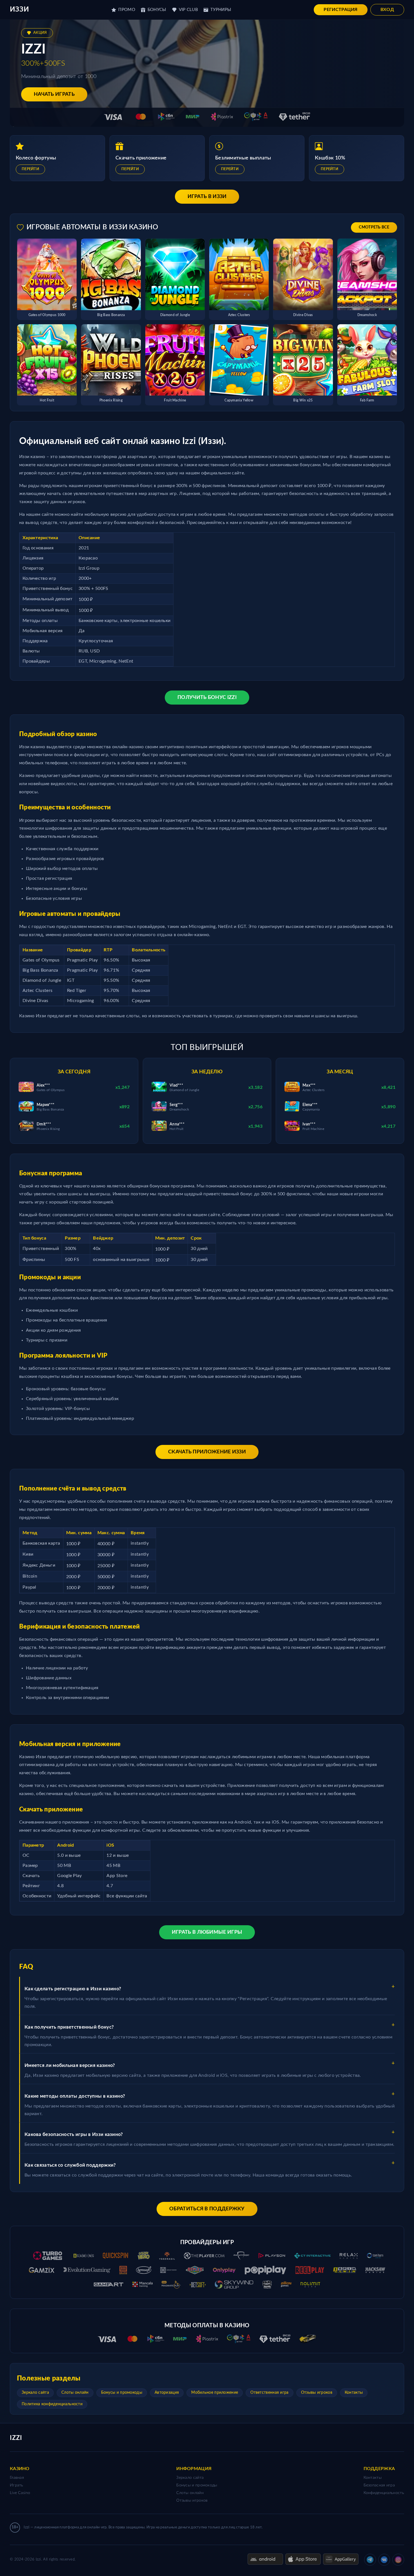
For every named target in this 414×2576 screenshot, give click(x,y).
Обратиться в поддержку (207, 2209)
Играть (17, 2485)
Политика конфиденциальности (52, 2404)
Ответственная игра (269, 2393)
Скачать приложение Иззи (207, 1452)
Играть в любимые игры (207, 1932)
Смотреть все (374, 227)
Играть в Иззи (207, 197)
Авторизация (167, 2393)
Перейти (30, 169)
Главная (17, 2478)
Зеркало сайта (35, 2393)
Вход (387, 10)
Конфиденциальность (384, 2493)
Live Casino (20, 2493)
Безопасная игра (379, 2485)
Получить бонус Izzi (207, 698)
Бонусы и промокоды (122, 2393)
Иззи (19, 10)
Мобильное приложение (215, 2393)
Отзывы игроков (317, 2393)
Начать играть (54, 94)
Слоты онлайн (75, 2393)
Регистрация (340, 10)
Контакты (354, 2393)
